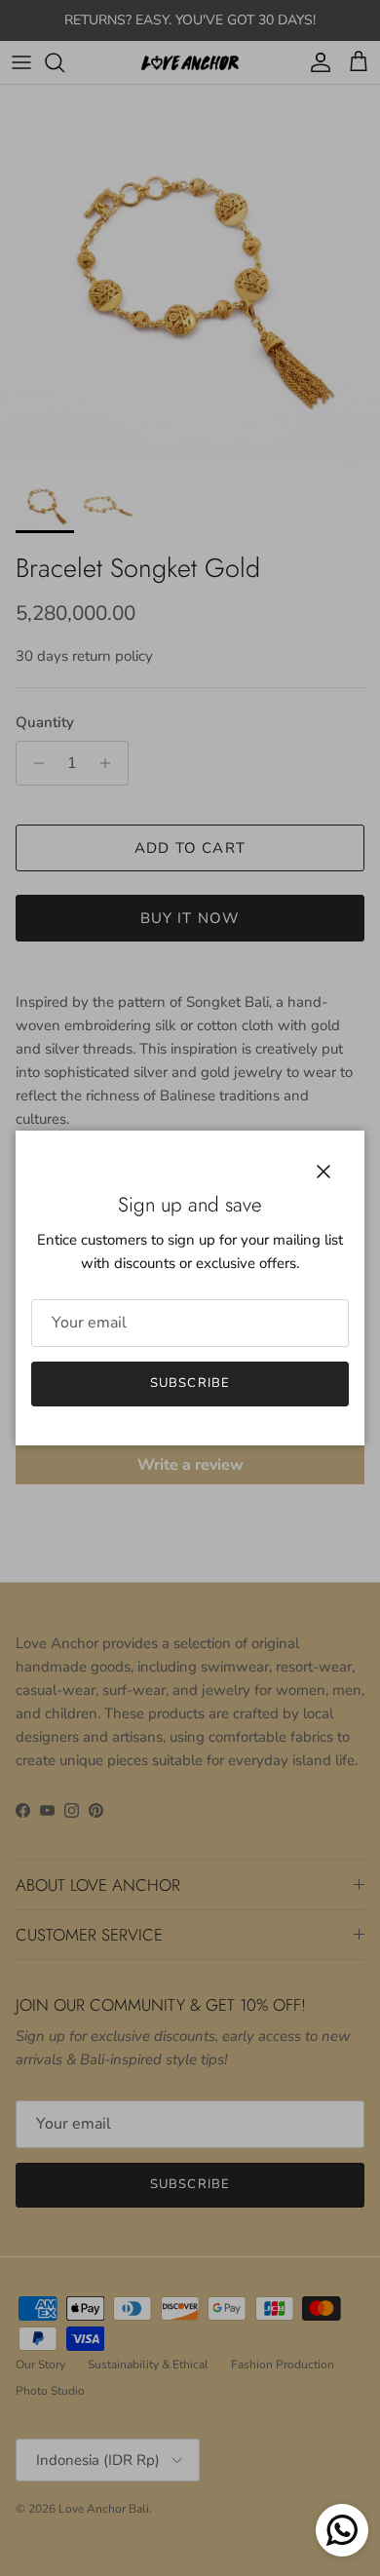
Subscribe (190, 1383)
